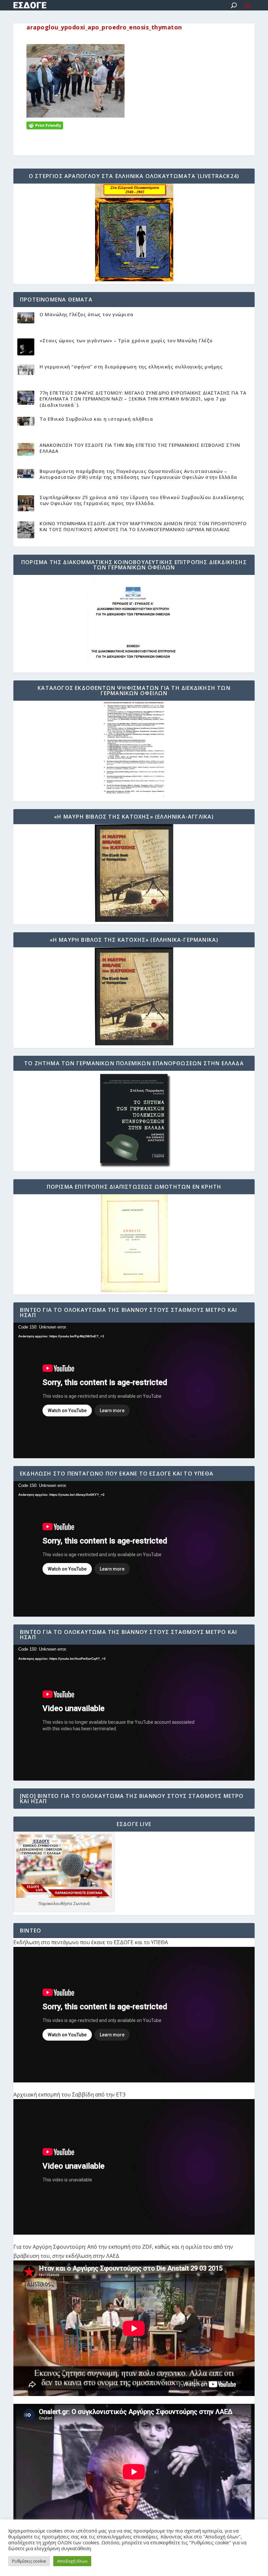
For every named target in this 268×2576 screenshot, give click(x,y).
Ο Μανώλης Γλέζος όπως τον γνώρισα (87, 314)
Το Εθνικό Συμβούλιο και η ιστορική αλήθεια (96, 419)
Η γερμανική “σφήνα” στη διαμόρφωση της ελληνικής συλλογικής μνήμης (131, 367)
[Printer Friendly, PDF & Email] (45, 125)
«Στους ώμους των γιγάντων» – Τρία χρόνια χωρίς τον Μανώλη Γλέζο (126, 341)
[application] (134, 1390)
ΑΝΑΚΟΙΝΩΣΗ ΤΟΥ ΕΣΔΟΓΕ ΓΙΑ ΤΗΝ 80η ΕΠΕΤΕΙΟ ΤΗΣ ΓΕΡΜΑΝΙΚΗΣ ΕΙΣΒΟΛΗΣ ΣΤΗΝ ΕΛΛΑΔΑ (140, 448)
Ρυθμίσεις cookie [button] (29, 2561)
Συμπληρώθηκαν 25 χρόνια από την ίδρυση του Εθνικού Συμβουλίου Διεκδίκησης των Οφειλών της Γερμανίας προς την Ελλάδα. (142, 500)
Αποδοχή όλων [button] (72, 2561)
